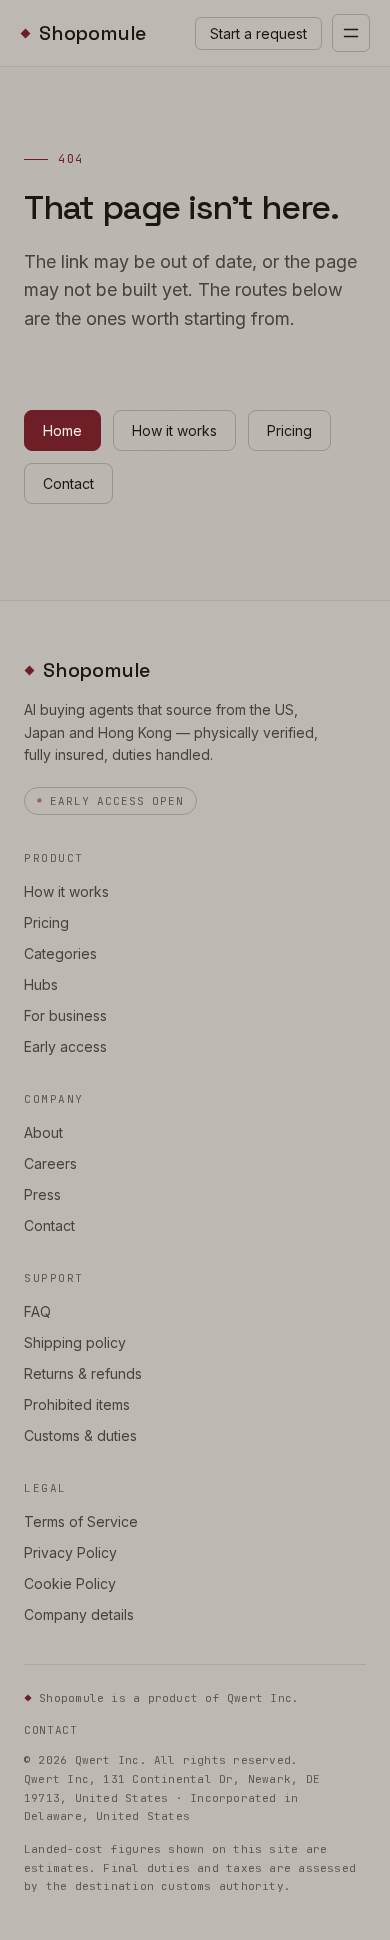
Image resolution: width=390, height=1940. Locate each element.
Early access (65, 1046)
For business (65, 1015)
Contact (68, 483)
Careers (50, 1163)
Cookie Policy (70, 1583)
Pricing (289, 430)
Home (62, 430)
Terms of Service (81, 1521)
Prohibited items (77, 1404)
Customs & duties (80, 1435)
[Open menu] (351, 33)
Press (42, 1194)
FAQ (37, 1311)
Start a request (258, 33)
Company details (79, 1614)
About (43, 1132)
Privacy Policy (70, 1552)
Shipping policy (75, 1342)
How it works (174, 430)
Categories (60, 953)
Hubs (41, 984)
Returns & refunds (83, 1373)
